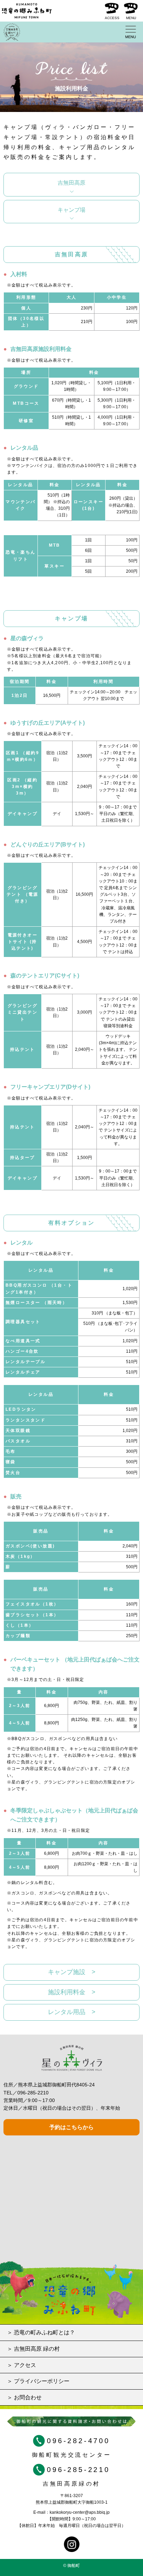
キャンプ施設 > (72, 1972)
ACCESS (112, 18)
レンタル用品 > (72, 2012)
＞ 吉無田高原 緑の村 (33, 2349)
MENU (131, 18)
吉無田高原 (71, 183)
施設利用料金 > (72, 1992)
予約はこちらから (71, 2127)
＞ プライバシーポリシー (38, 2381)
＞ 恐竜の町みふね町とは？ (41, 2332)
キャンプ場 (71, 210)
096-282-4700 (78, 2441)
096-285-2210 (33, 2093)
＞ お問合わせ (24, 2397)
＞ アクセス (22, 2365)
